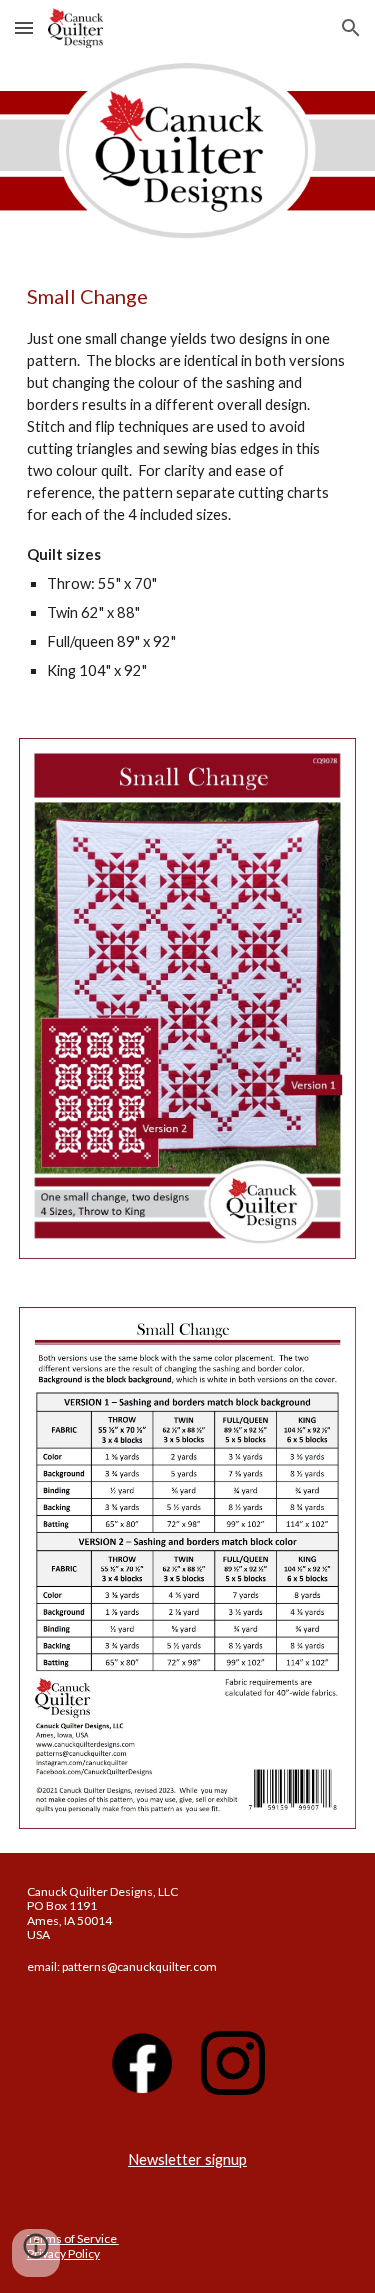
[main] (188, 482)
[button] (24, 27)
